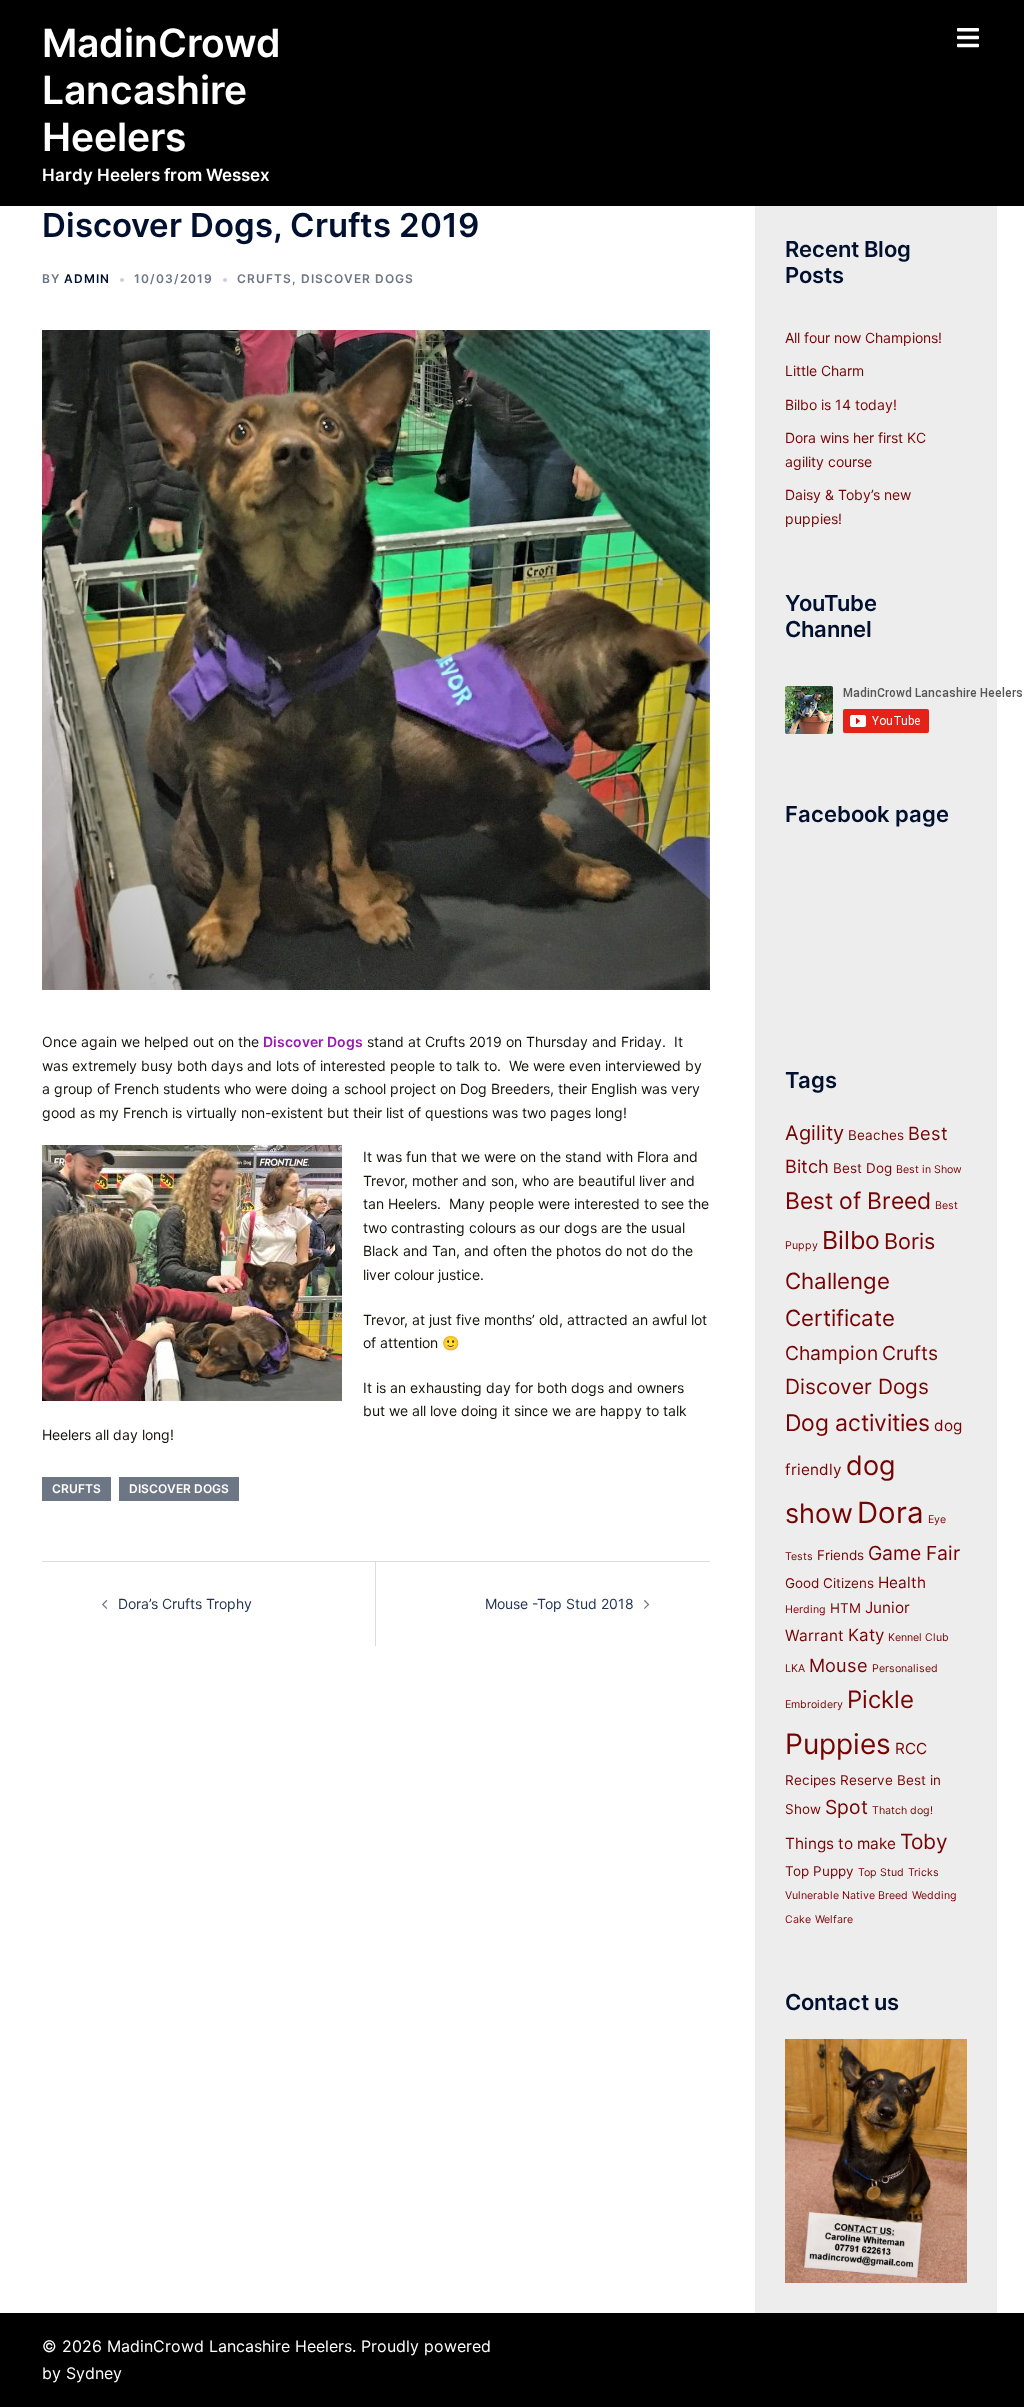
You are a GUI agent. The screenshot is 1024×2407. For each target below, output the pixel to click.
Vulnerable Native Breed (846, 1895)
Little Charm (824, 370)
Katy (866, 1635)
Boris (909, 1241)
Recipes (810, 1780)
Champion (831, 1353)
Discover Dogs (357, 278)
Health (902, 1582)
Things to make (840, 1843)
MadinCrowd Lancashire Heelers (161, 89)
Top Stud (881, 1872)
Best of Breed (858, 1201)
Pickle (880, 1699)
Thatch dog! (902, 1810)
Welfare (834, 1919)
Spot (846, 1807)
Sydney (94, 2373)
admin (87, 278)
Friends (840, 1555)
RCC (911, 1748)
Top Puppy (819, 1871)
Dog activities (857, 1423)
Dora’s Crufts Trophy (185, 1603)
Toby (924, 1841)
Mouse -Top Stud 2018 (559, 1603)
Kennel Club (918, 1637)
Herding (805, 1609)
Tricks (923, 1872)
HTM (845, 1608)
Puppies (838, 1744)
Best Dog (862, 1168)
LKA (795, 1668)
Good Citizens (829, 1583)
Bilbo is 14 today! (841, 404)
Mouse (838, 1665)
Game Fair (914, 1553)
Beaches (876, 1135)
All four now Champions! (863, 337)
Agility (814, 1133)
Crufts (264, 278)
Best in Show (929, 1169)
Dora (890, 1512)
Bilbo (851, 1240)
